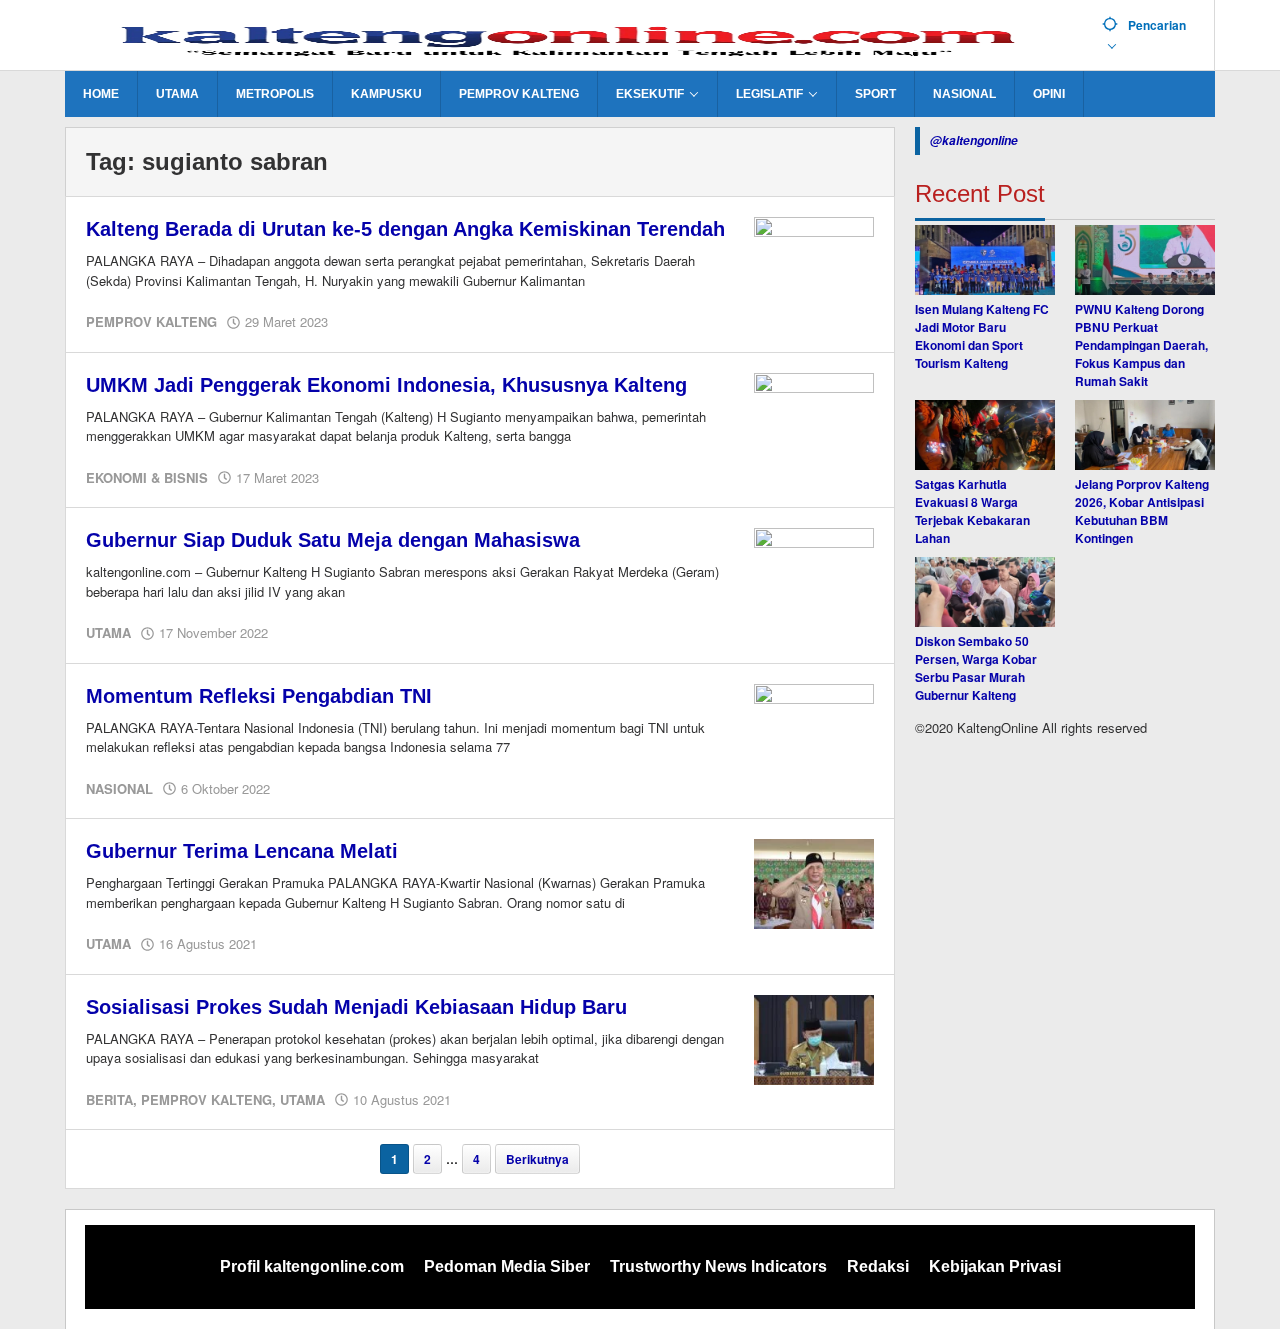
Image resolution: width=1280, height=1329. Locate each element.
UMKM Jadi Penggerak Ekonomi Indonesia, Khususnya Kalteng (386, 385)
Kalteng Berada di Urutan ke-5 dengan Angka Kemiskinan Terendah (405, 229)
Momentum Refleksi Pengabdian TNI (259, 696)
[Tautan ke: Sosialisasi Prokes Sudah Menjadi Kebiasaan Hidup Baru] (814, 1038)
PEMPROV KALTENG (151, 321)
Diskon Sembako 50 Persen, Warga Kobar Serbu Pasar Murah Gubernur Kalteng (976, 668)
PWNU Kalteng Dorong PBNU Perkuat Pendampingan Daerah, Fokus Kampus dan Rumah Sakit (1141, 345)
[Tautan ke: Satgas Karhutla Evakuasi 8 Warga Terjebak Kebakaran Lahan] (985, 435)
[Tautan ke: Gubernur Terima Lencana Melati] (814, 882)
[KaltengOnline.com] (576, 37)
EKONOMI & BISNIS (147, 477)
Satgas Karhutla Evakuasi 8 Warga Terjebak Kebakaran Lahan (972, 511)
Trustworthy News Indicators (718, 1266)
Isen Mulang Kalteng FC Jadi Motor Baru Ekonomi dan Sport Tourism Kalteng (982, 336)
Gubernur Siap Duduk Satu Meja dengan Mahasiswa (333, 540)
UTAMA (108, 632)
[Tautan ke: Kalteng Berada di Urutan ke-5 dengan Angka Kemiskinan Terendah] (814, 260)
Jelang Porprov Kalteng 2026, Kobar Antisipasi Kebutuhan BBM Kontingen (1142, 511)
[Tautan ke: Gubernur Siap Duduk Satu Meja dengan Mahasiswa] (814, 571)
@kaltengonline (974, 140)
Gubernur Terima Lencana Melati (242, 851)
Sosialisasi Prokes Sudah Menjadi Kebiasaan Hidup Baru (356, 1007)
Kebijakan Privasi (995, 1266)
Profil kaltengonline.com (312, 1266)
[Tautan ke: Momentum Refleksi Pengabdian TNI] (814, 727)
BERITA (109, 1099)
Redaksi (878, 1266)
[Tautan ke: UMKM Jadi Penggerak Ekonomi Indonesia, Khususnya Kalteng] (814, 416)
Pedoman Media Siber (507, 1266)
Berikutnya (537, 1159)
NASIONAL (119, 788)
